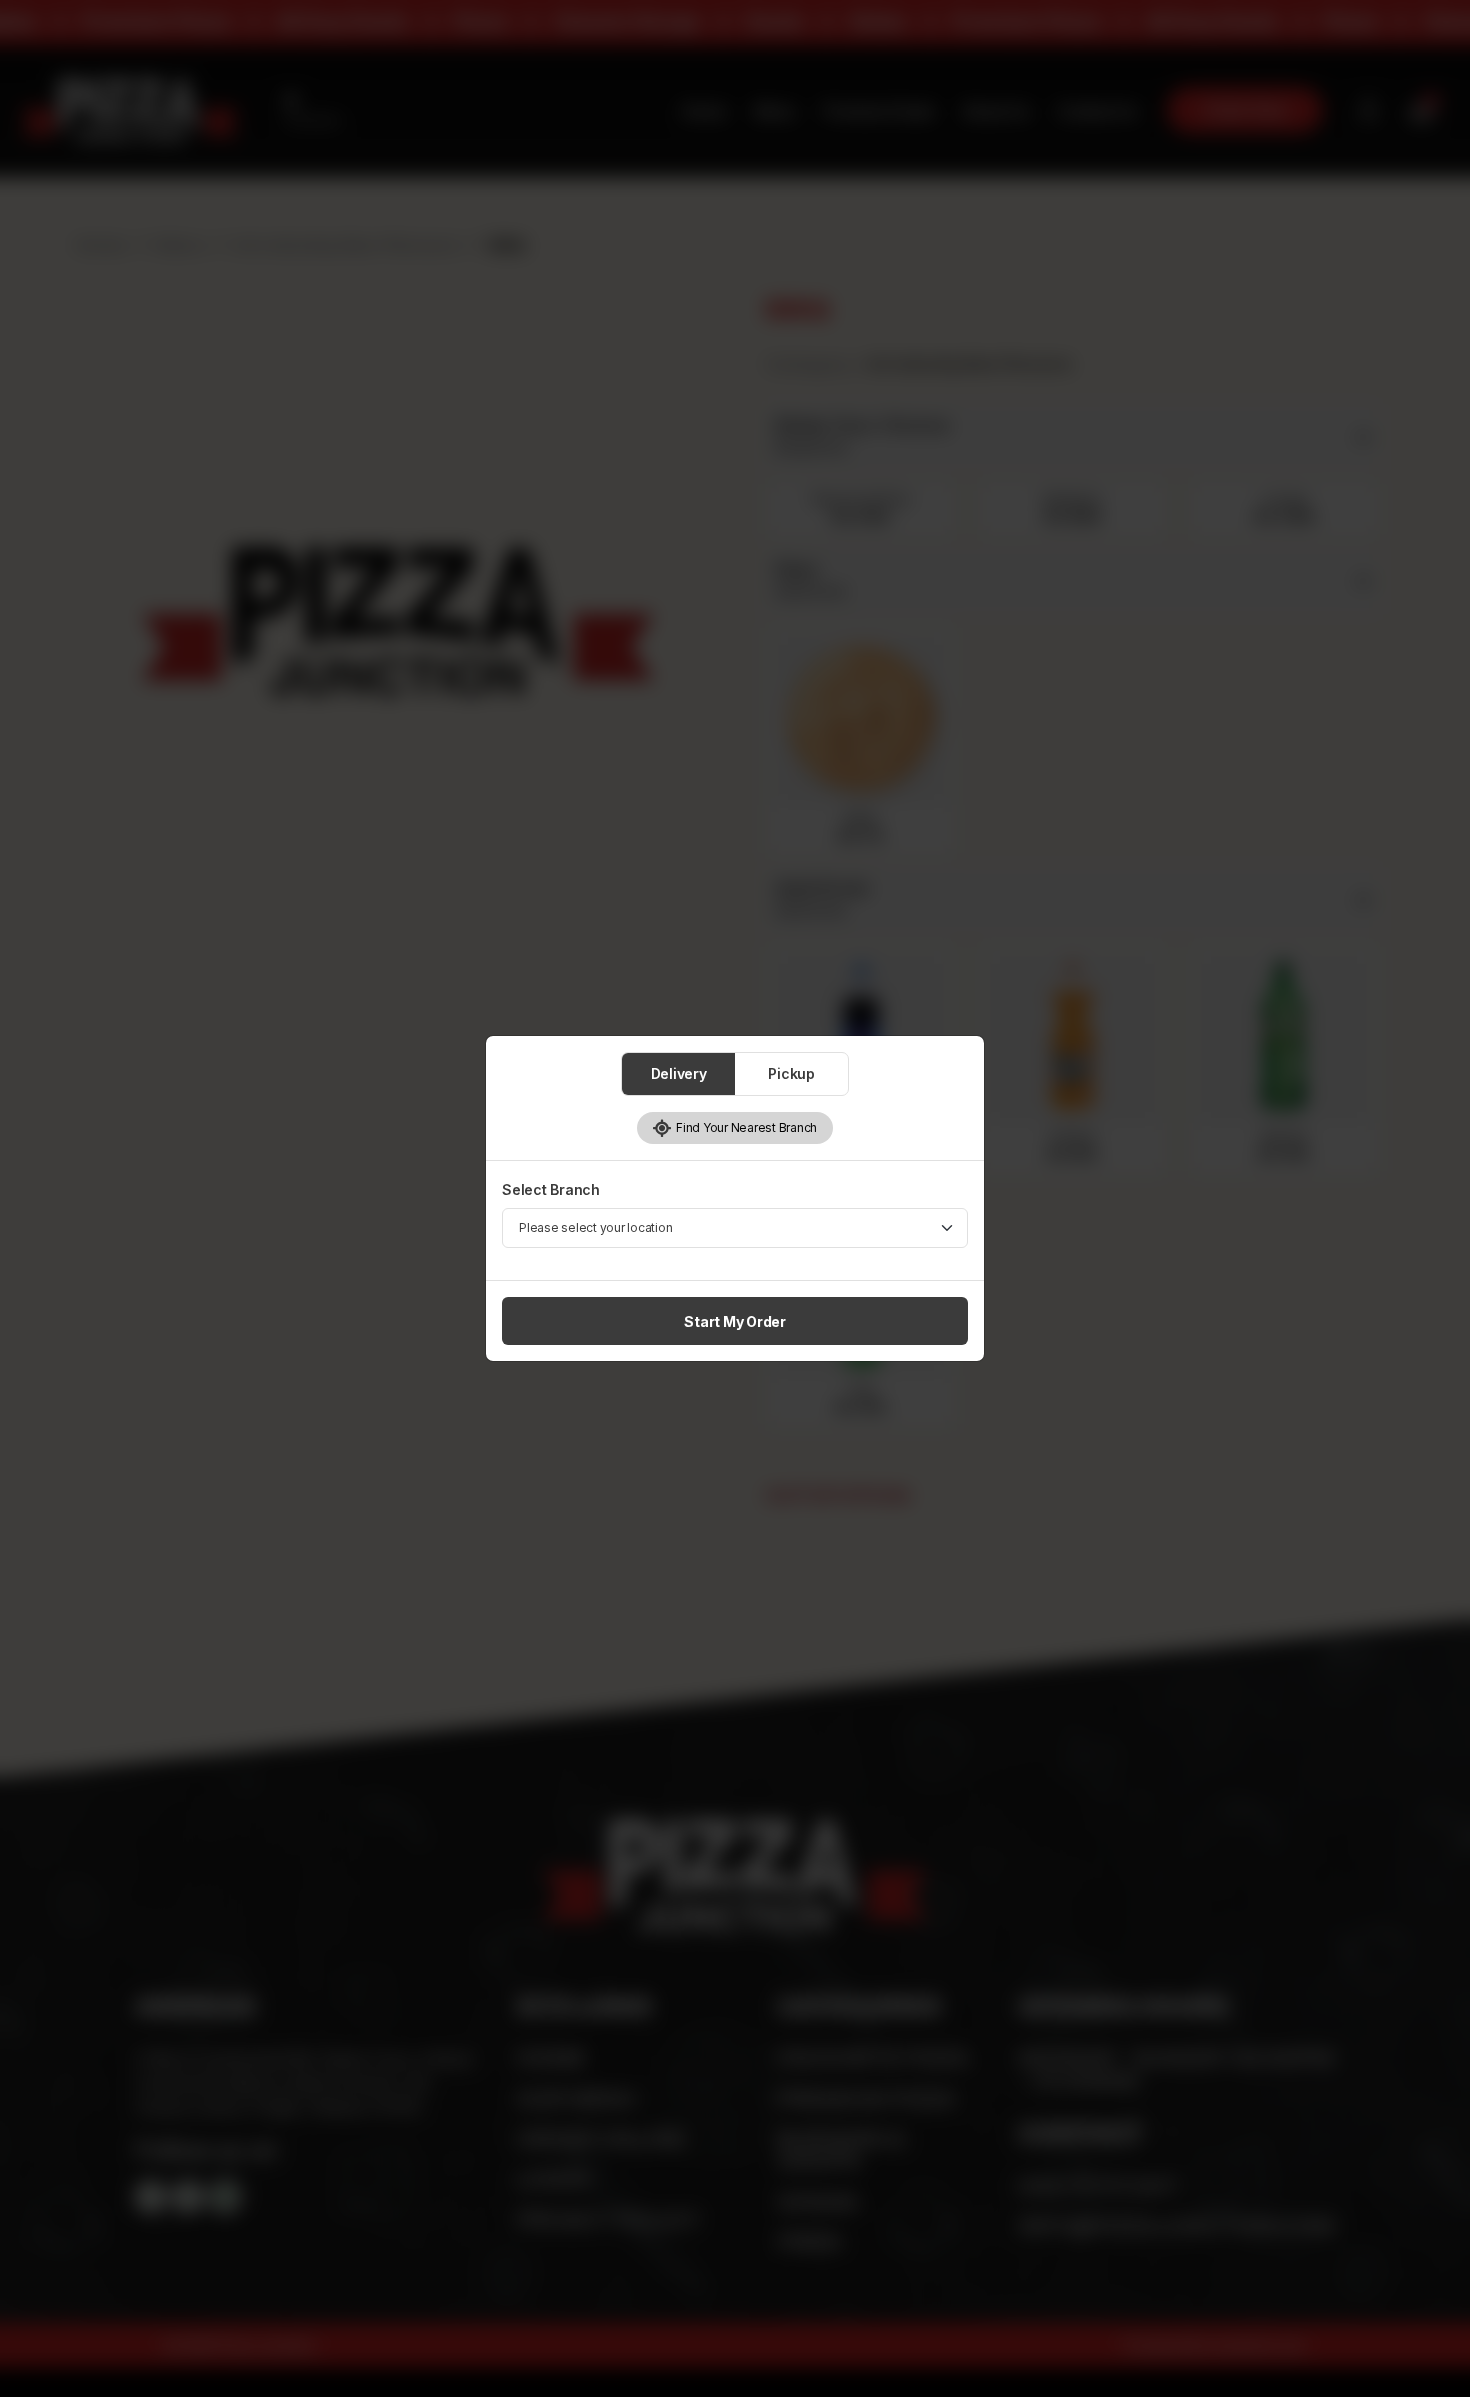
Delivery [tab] (679, 1073)
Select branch (551, 1189)
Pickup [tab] (791, 1073)
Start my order (735, 1321)
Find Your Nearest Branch (744, 1127)
